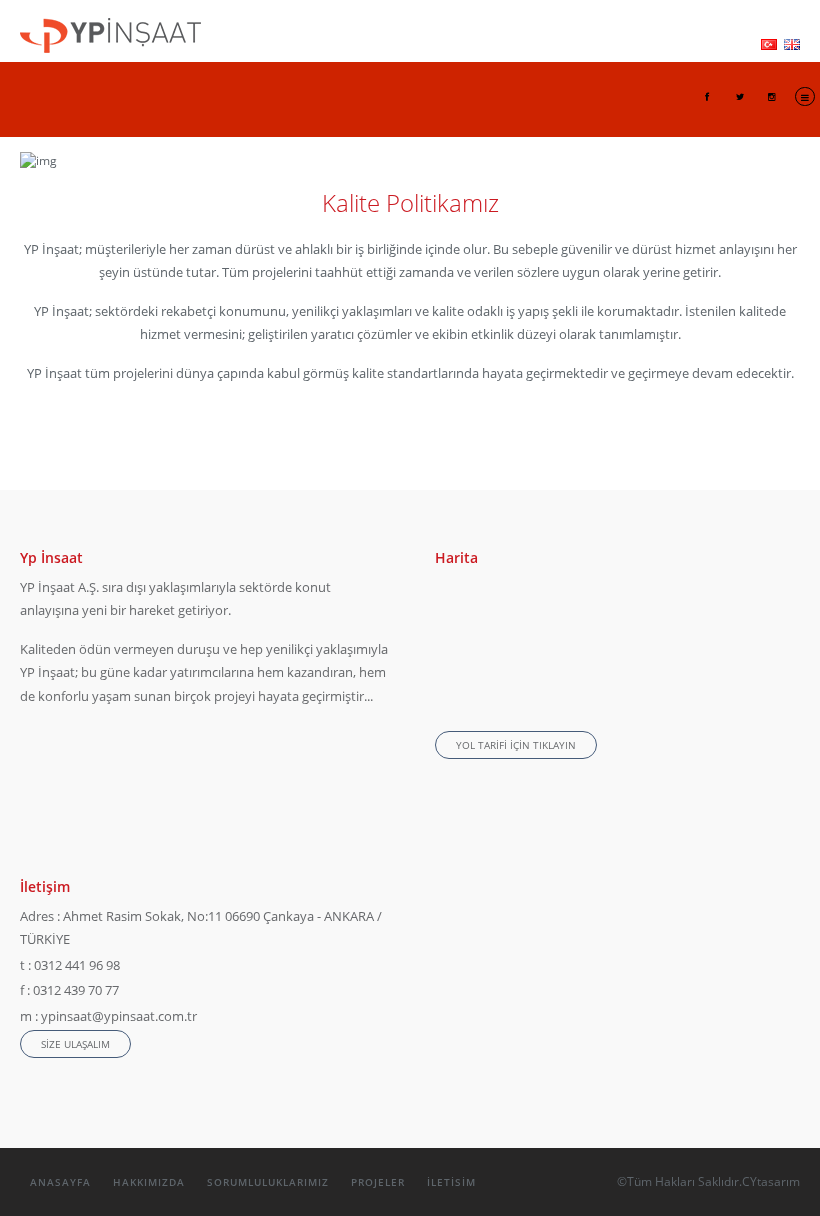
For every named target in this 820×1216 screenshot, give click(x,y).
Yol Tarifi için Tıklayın (516, 745)
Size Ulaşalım (75, 1044)
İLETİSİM (451, 1182)
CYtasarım (771, 1181)
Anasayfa (60, 1182)
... (368, 696)
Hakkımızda (149, 1182)
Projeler (378, 1182)
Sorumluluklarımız (268, 1182)
